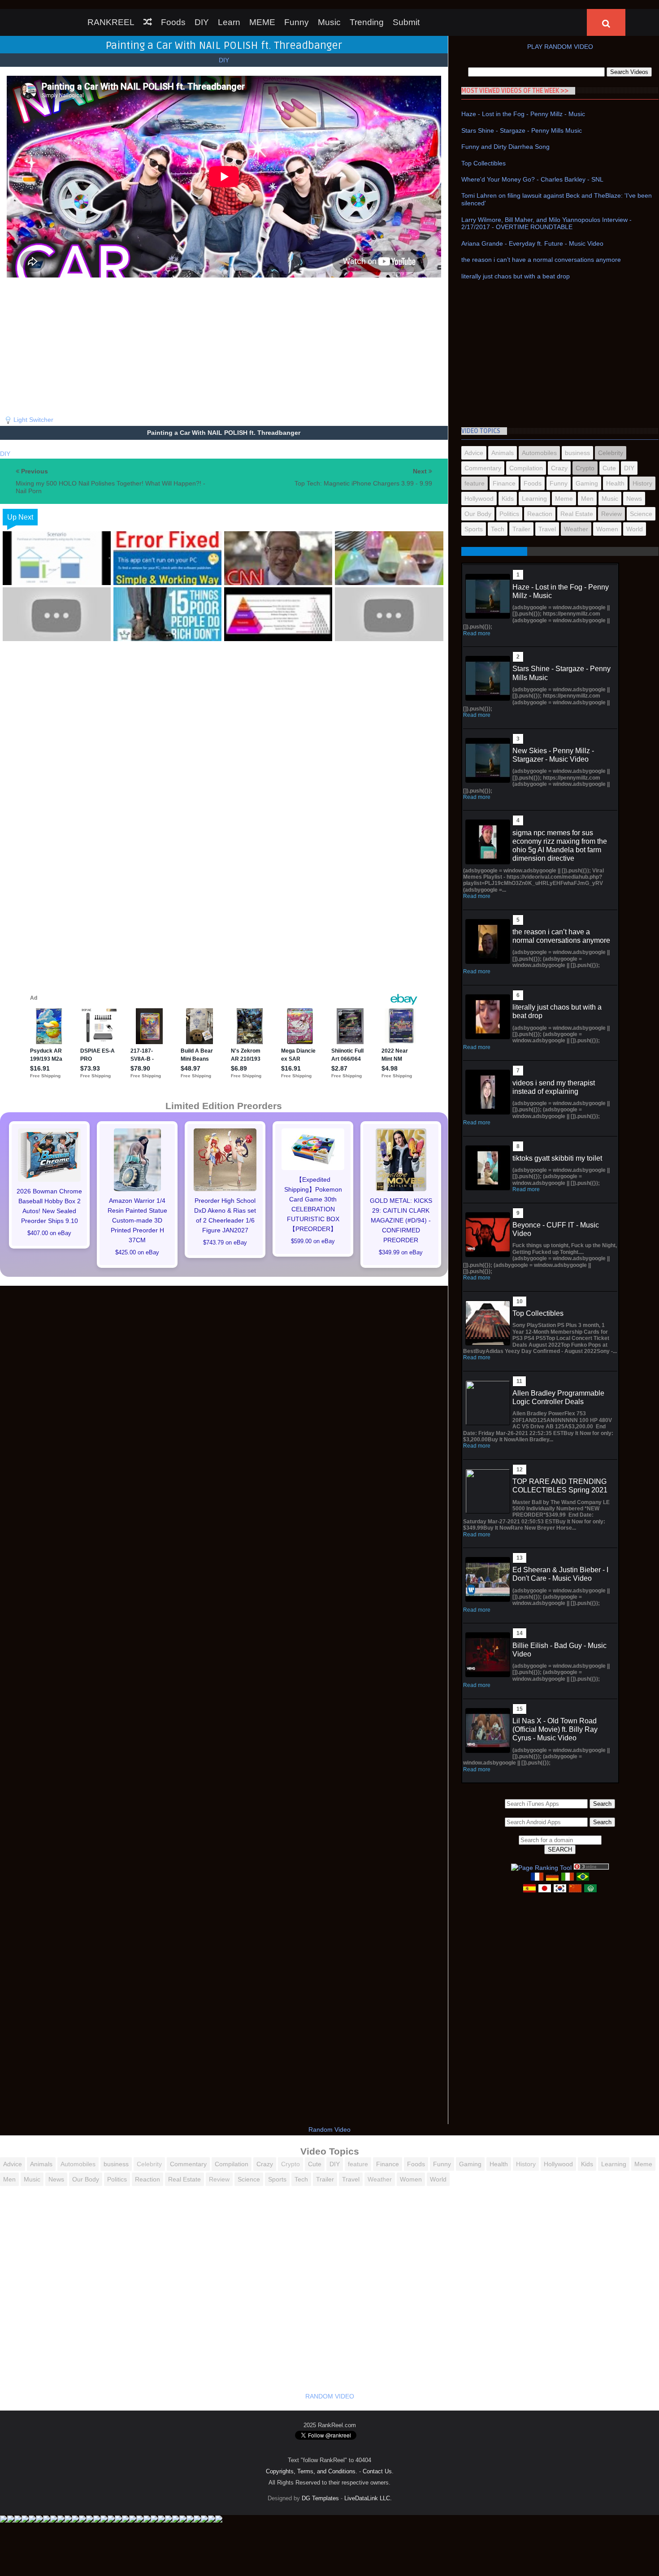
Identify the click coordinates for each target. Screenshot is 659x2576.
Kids (508, 499)
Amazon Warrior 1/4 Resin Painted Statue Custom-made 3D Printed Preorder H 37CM (137, 1220)
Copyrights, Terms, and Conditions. (312, 2471)
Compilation (526, 468)
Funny (297, 22)
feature (475, 483)
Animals (503, 453)
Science (641, 514)
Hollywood (479, 499)
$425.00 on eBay (137, 1253)
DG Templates (320, 2498)
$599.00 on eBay (313, 1241)
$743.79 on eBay (225, 1243)
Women (607, 529)
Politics (509, 514)
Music (329, 22)
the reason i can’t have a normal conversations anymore (541, 260)
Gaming (587, 483)
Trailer (521, 529)
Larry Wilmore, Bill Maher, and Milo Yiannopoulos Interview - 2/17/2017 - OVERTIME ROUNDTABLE (546, 223)
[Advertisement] (224, 344)
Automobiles (539, 453)
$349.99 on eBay (401, 1253)
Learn (229, 22)
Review (611, 514)
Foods (173, 22)
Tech (498, 529)
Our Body (478, 514)
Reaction (540, 514)
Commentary (483, 468)
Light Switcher (33, 420)
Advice (474, 453)
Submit (406, 22)
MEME (262, 22)
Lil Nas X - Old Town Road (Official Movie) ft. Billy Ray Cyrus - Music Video (555, 1729)
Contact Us (377, 2471)
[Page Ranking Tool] (541, 1868)
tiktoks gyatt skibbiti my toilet (557, 1158)
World (635, 529)
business (577, 453)
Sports (474, 529)
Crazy (559, 468)
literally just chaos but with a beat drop (516, 276)
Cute (609, 468)
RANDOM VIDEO (330, 2396)
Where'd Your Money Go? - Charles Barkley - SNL (532, 179)
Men (587, 499)
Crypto (585, 468)
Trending (367, 22)
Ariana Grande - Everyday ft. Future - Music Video (532, 243)
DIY (202, 22)
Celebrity (611, 453)
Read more (477, 633)
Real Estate (577, 514)
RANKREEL (111, 22)
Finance (504, 483)
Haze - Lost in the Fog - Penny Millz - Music (523, 114)
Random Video (329, 2129)
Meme (564, 499)
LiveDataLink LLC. (368, 2498)
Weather (576, 529)
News (634, 499)
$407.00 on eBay (49, 1233)
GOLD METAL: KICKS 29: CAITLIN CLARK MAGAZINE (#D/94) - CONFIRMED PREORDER (401, 1220)
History (642, 483)
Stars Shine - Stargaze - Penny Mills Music (522, 130)
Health (615, 483)
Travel (547, 529)
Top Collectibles (483, 163)
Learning (534, 499)
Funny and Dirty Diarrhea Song (505, 147)
